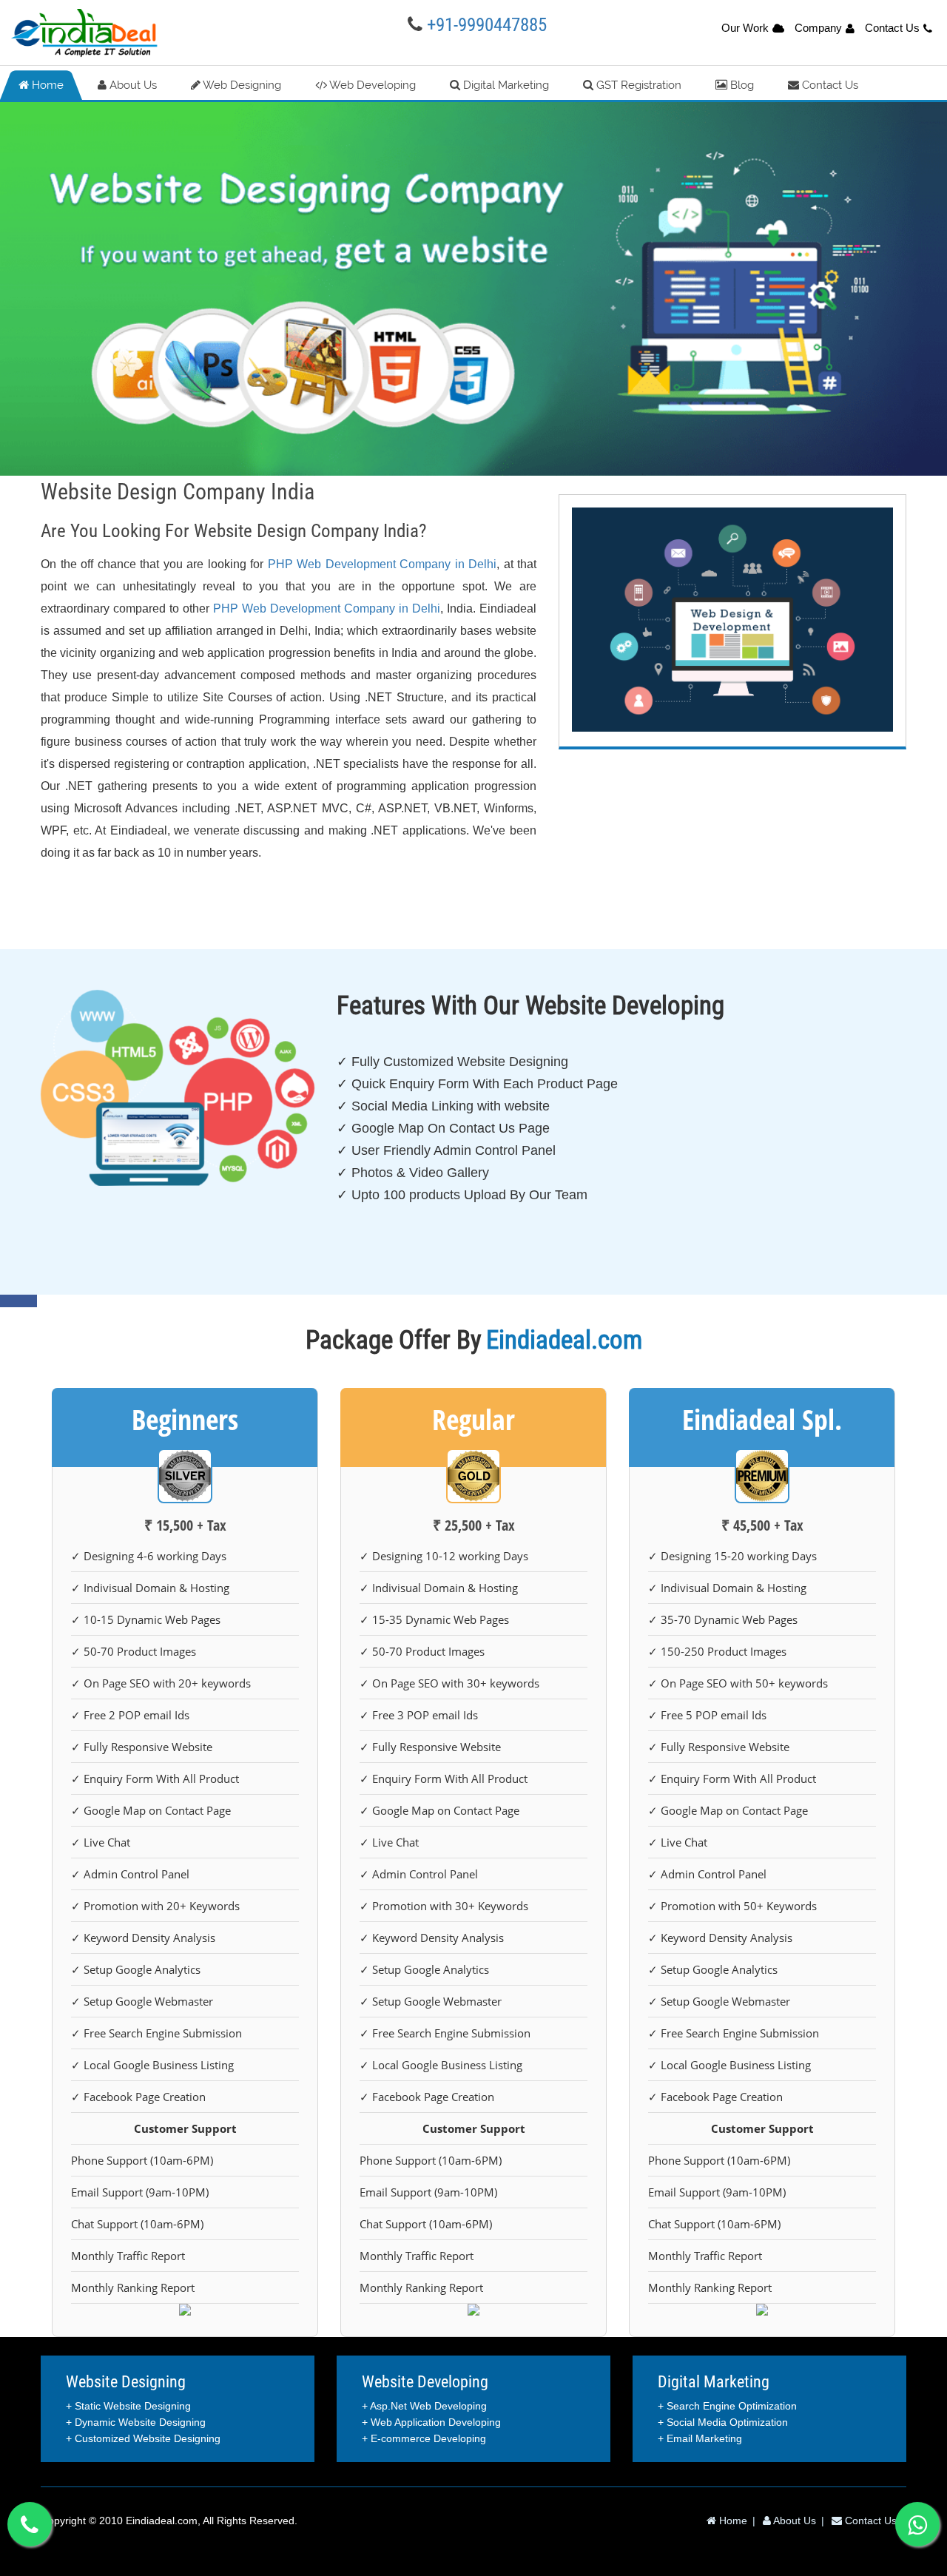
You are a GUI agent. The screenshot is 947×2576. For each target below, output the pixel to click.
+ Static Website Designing (128, 2406)
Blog (741, 85)
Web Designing (241, 85)
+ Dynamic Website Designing (136, 2422)
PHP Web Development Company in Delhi (382, 564)
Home (46, 85)
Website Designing (126, 2382)
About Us (132, 85)
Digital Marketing (505, 85)
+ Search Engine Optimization (727, 2406)
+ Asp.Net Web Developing (424, 2406)
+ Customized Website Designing (143, 2438)
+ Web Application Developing (431, 2422)
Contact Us (892, 28)
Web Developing (371, 85)
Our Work (745, 28)
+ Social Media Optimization (723, 2422)
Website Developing (425, 2382)
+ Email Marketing (700, 2438)
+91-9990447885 (487, 25)
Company (818, 28)
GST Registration (637, 85)
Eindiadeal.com (162, 2521)
